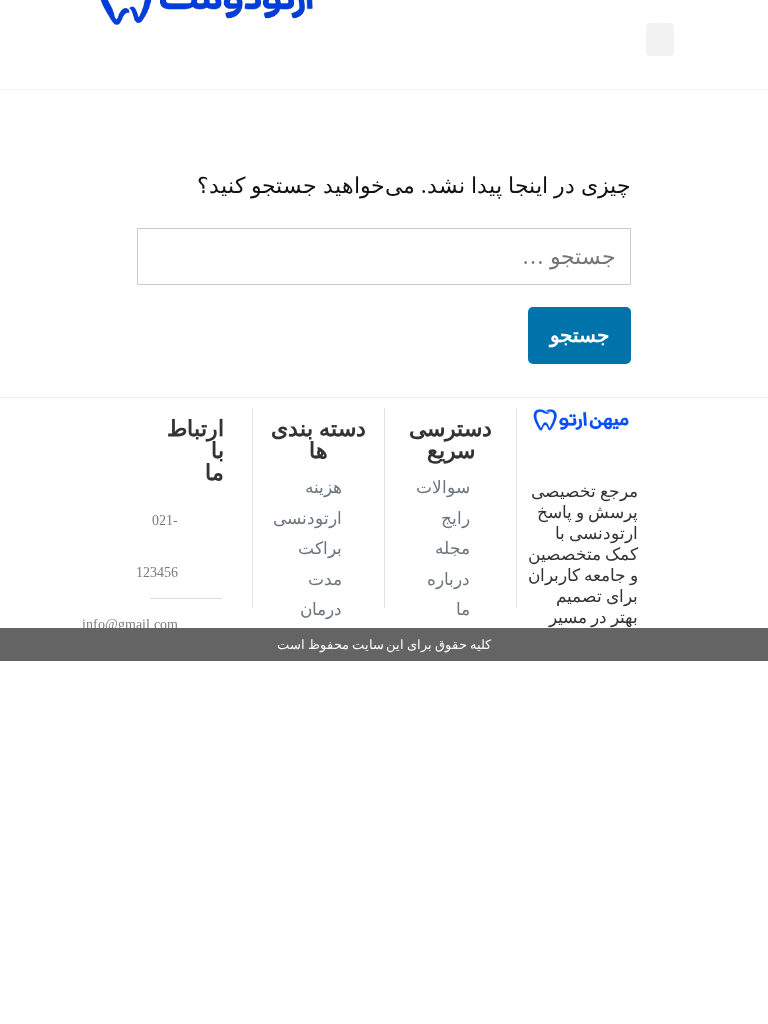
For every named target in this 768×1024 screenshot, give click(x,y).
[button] (660, 39)
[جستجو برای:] (384, 256)
